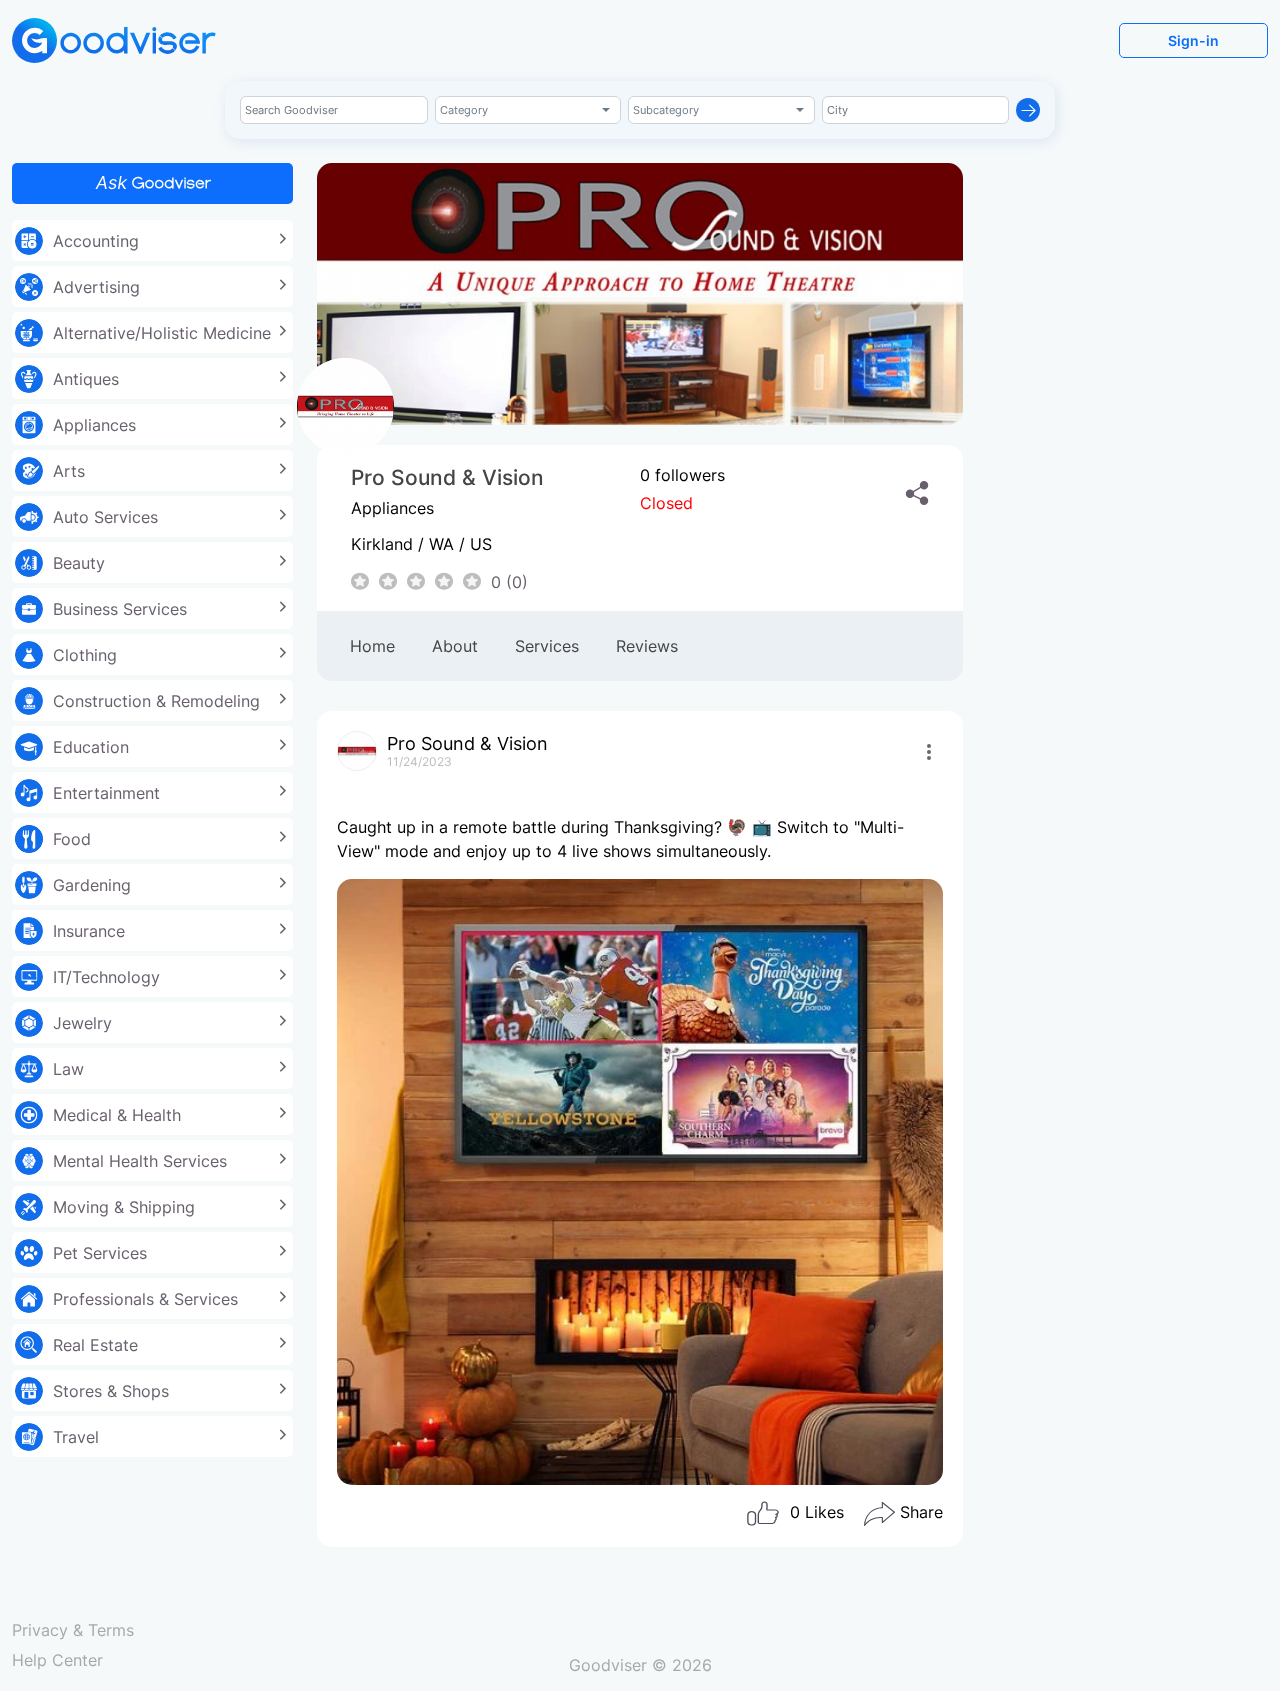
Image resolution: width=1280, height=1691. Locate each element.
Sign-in (1193, 40)
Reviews (647, 646)
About (455, 646)
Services (547, 646)
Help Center (57, 1660)
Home (372, 646)
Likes (817, 1513)
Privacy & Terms (73, 1630)
